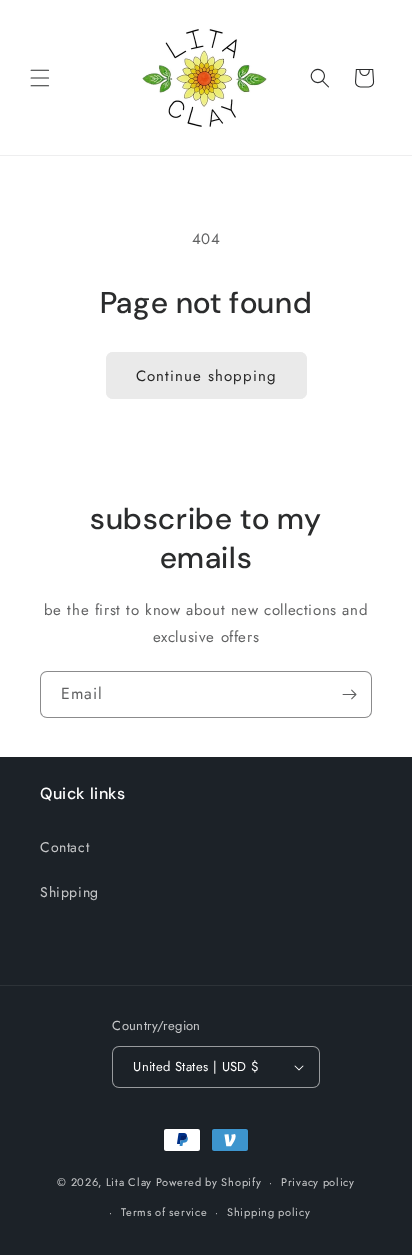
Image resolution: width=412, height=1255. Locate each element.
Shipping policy (269, 1212)
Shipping (69, 892)
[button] (40, 78)
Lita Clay (129, 1182)
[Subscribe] (349, 694)
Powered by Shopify (209, 1182)
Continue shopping (206, 376)
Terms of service (164, 1212)
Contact (64, 847)
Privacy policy (318, 1182)
